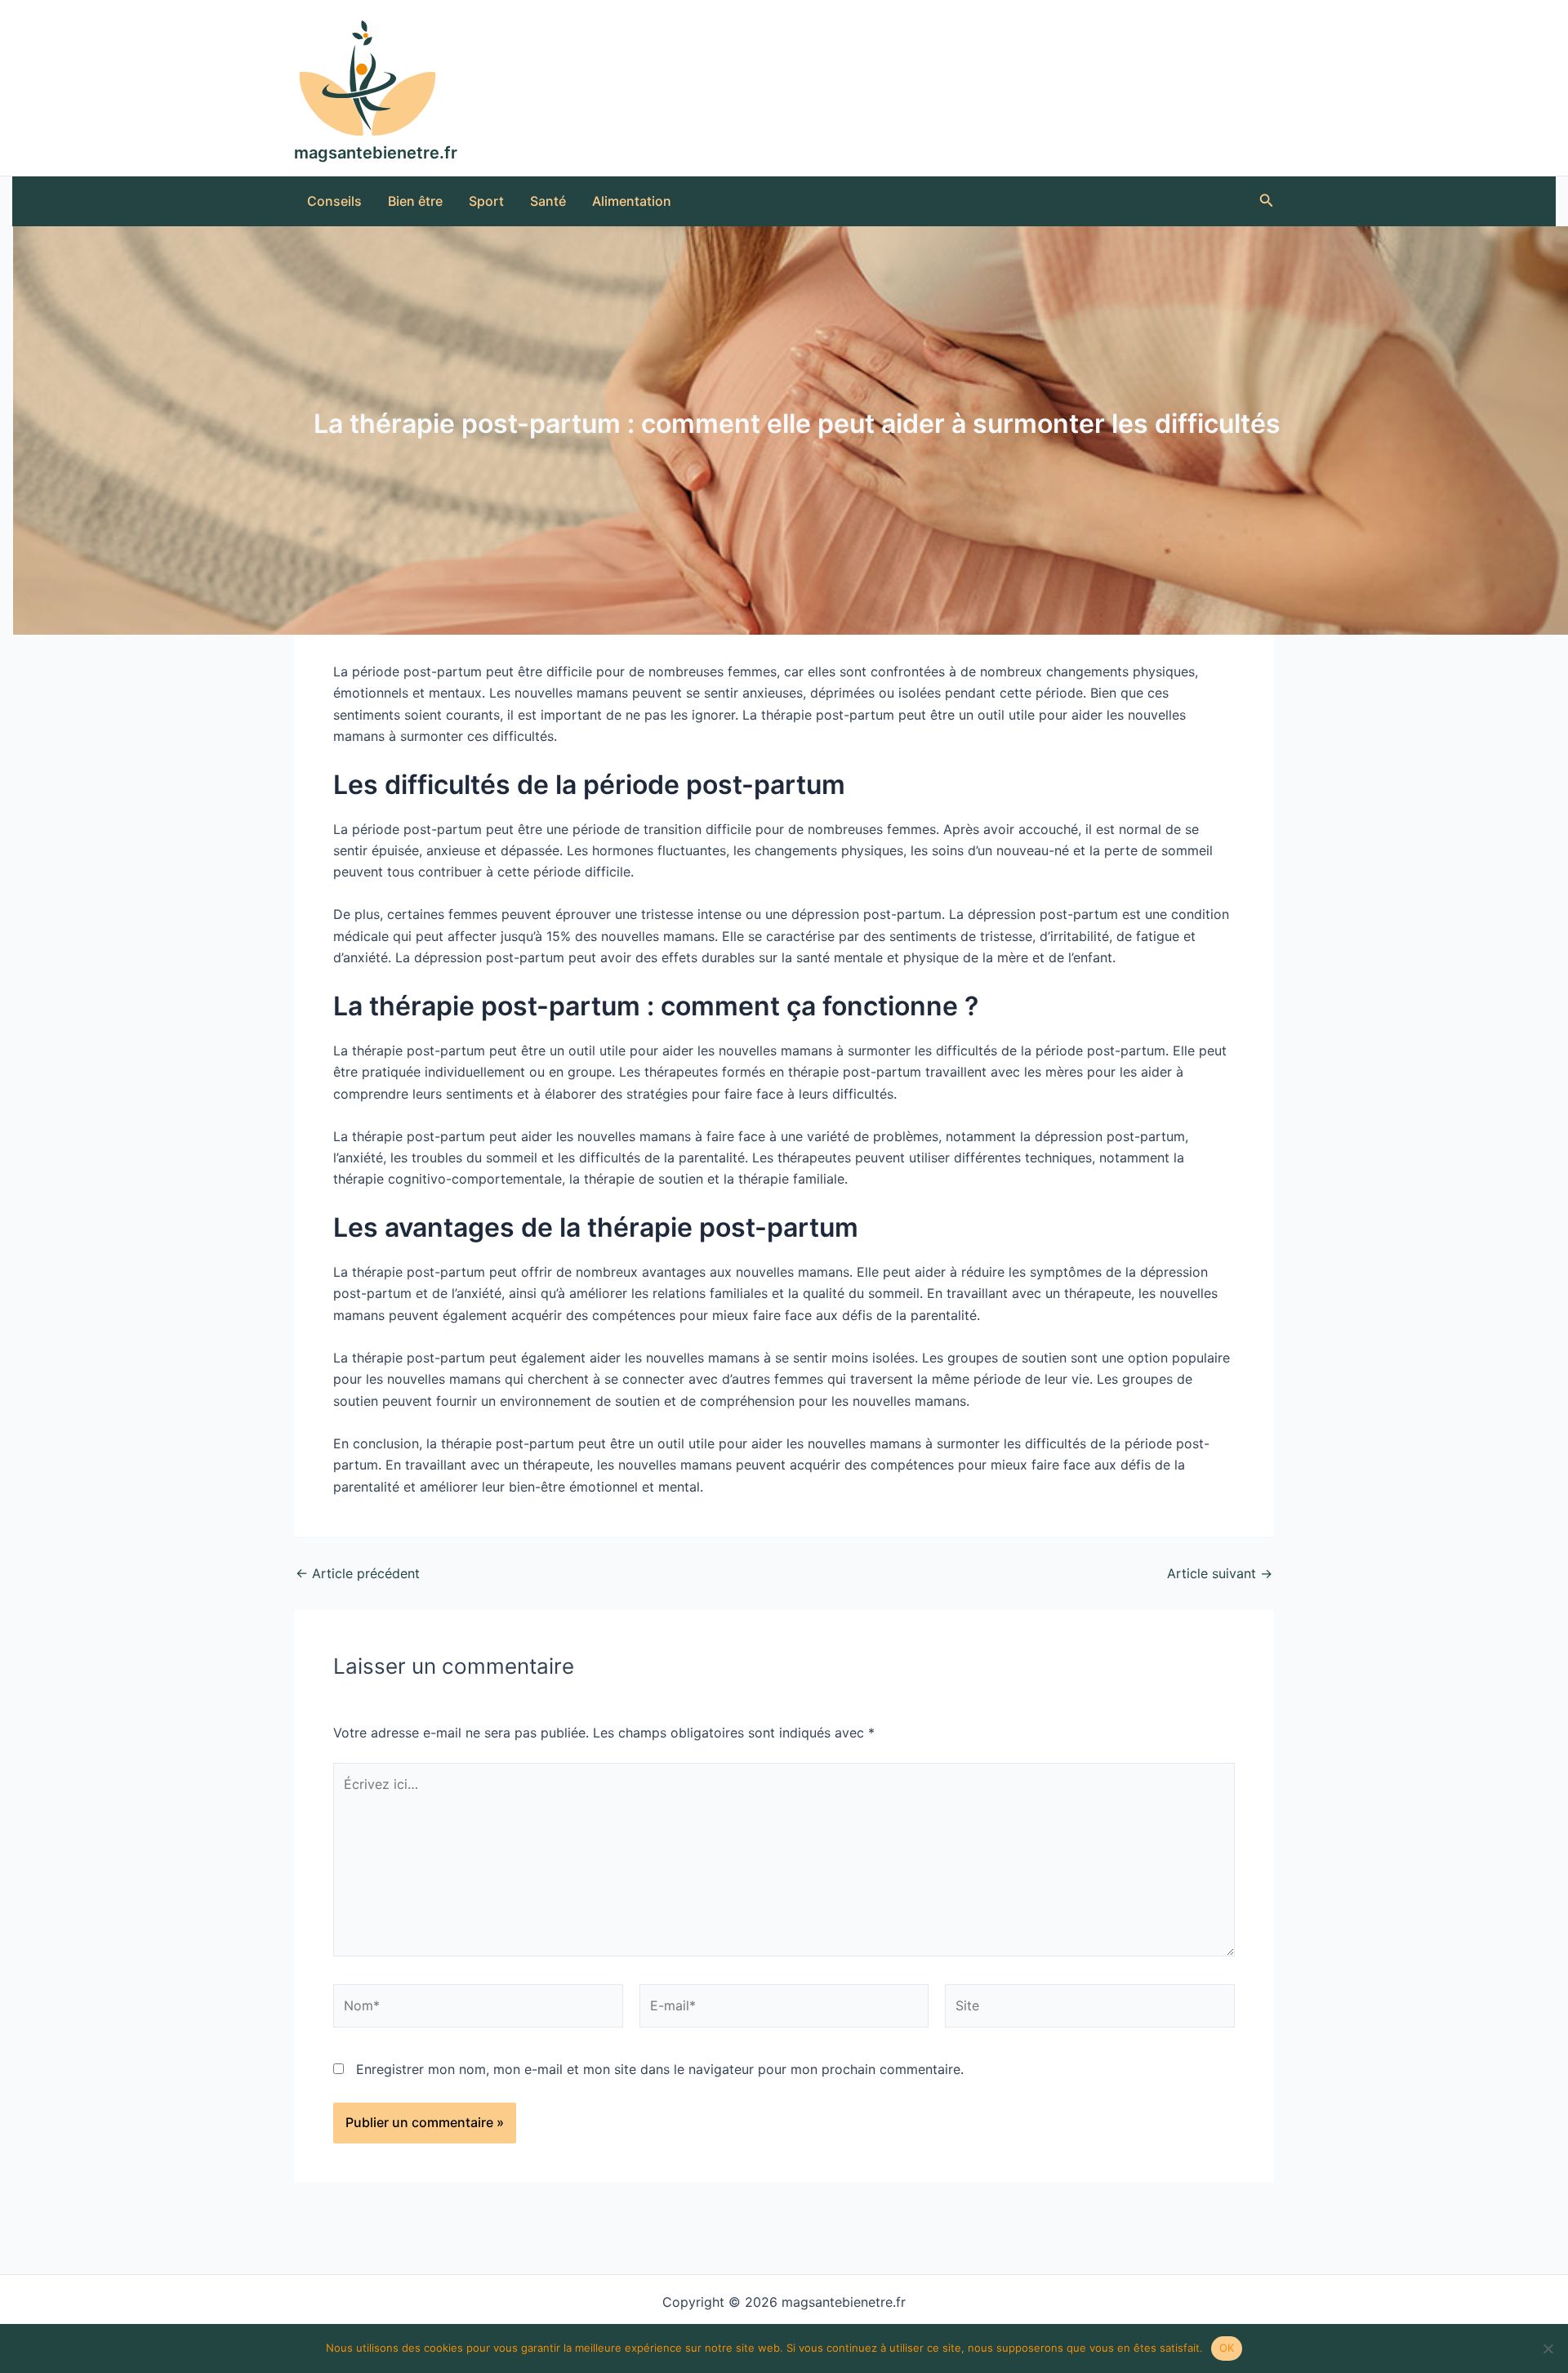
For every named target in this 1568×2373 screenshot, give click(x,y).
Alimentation (632, 201)
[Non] (1548, 2348)
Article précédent (358, 1573)
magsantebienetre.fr (376, 153)
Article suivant (1220, 1573)
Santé (548, 201)
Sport (486, 201)
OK (1227, 2348)
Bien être (415, 201)
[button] (1267, 201)
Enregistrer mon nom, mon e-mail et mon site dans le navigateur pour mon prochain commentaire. (660, 2069)
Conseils (334, 201)
